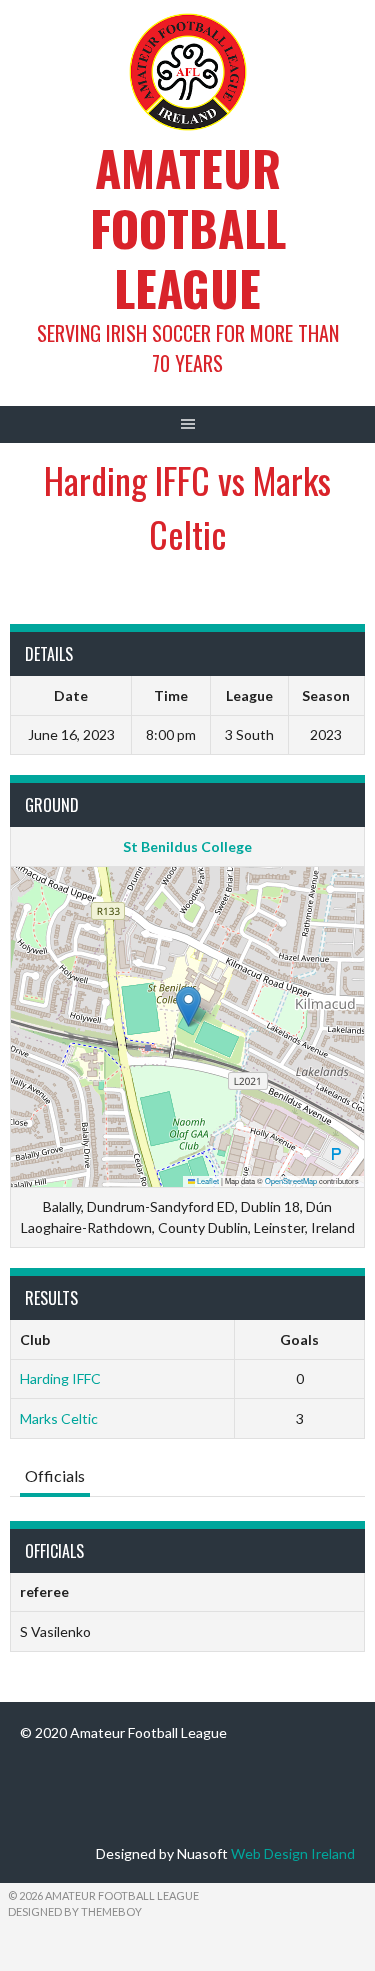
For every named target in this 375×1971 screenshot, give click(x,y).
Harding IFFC (60, 1378)
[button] (188, 1006)
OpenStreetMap (291, 1180)
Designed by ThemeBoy (75, 1911)
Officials (55, 1475)
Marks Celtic (59, 1418)
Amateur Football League (188, 227)
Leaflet (207, 1180)
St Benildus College (187, 846)
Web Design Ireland (293, 1853)
